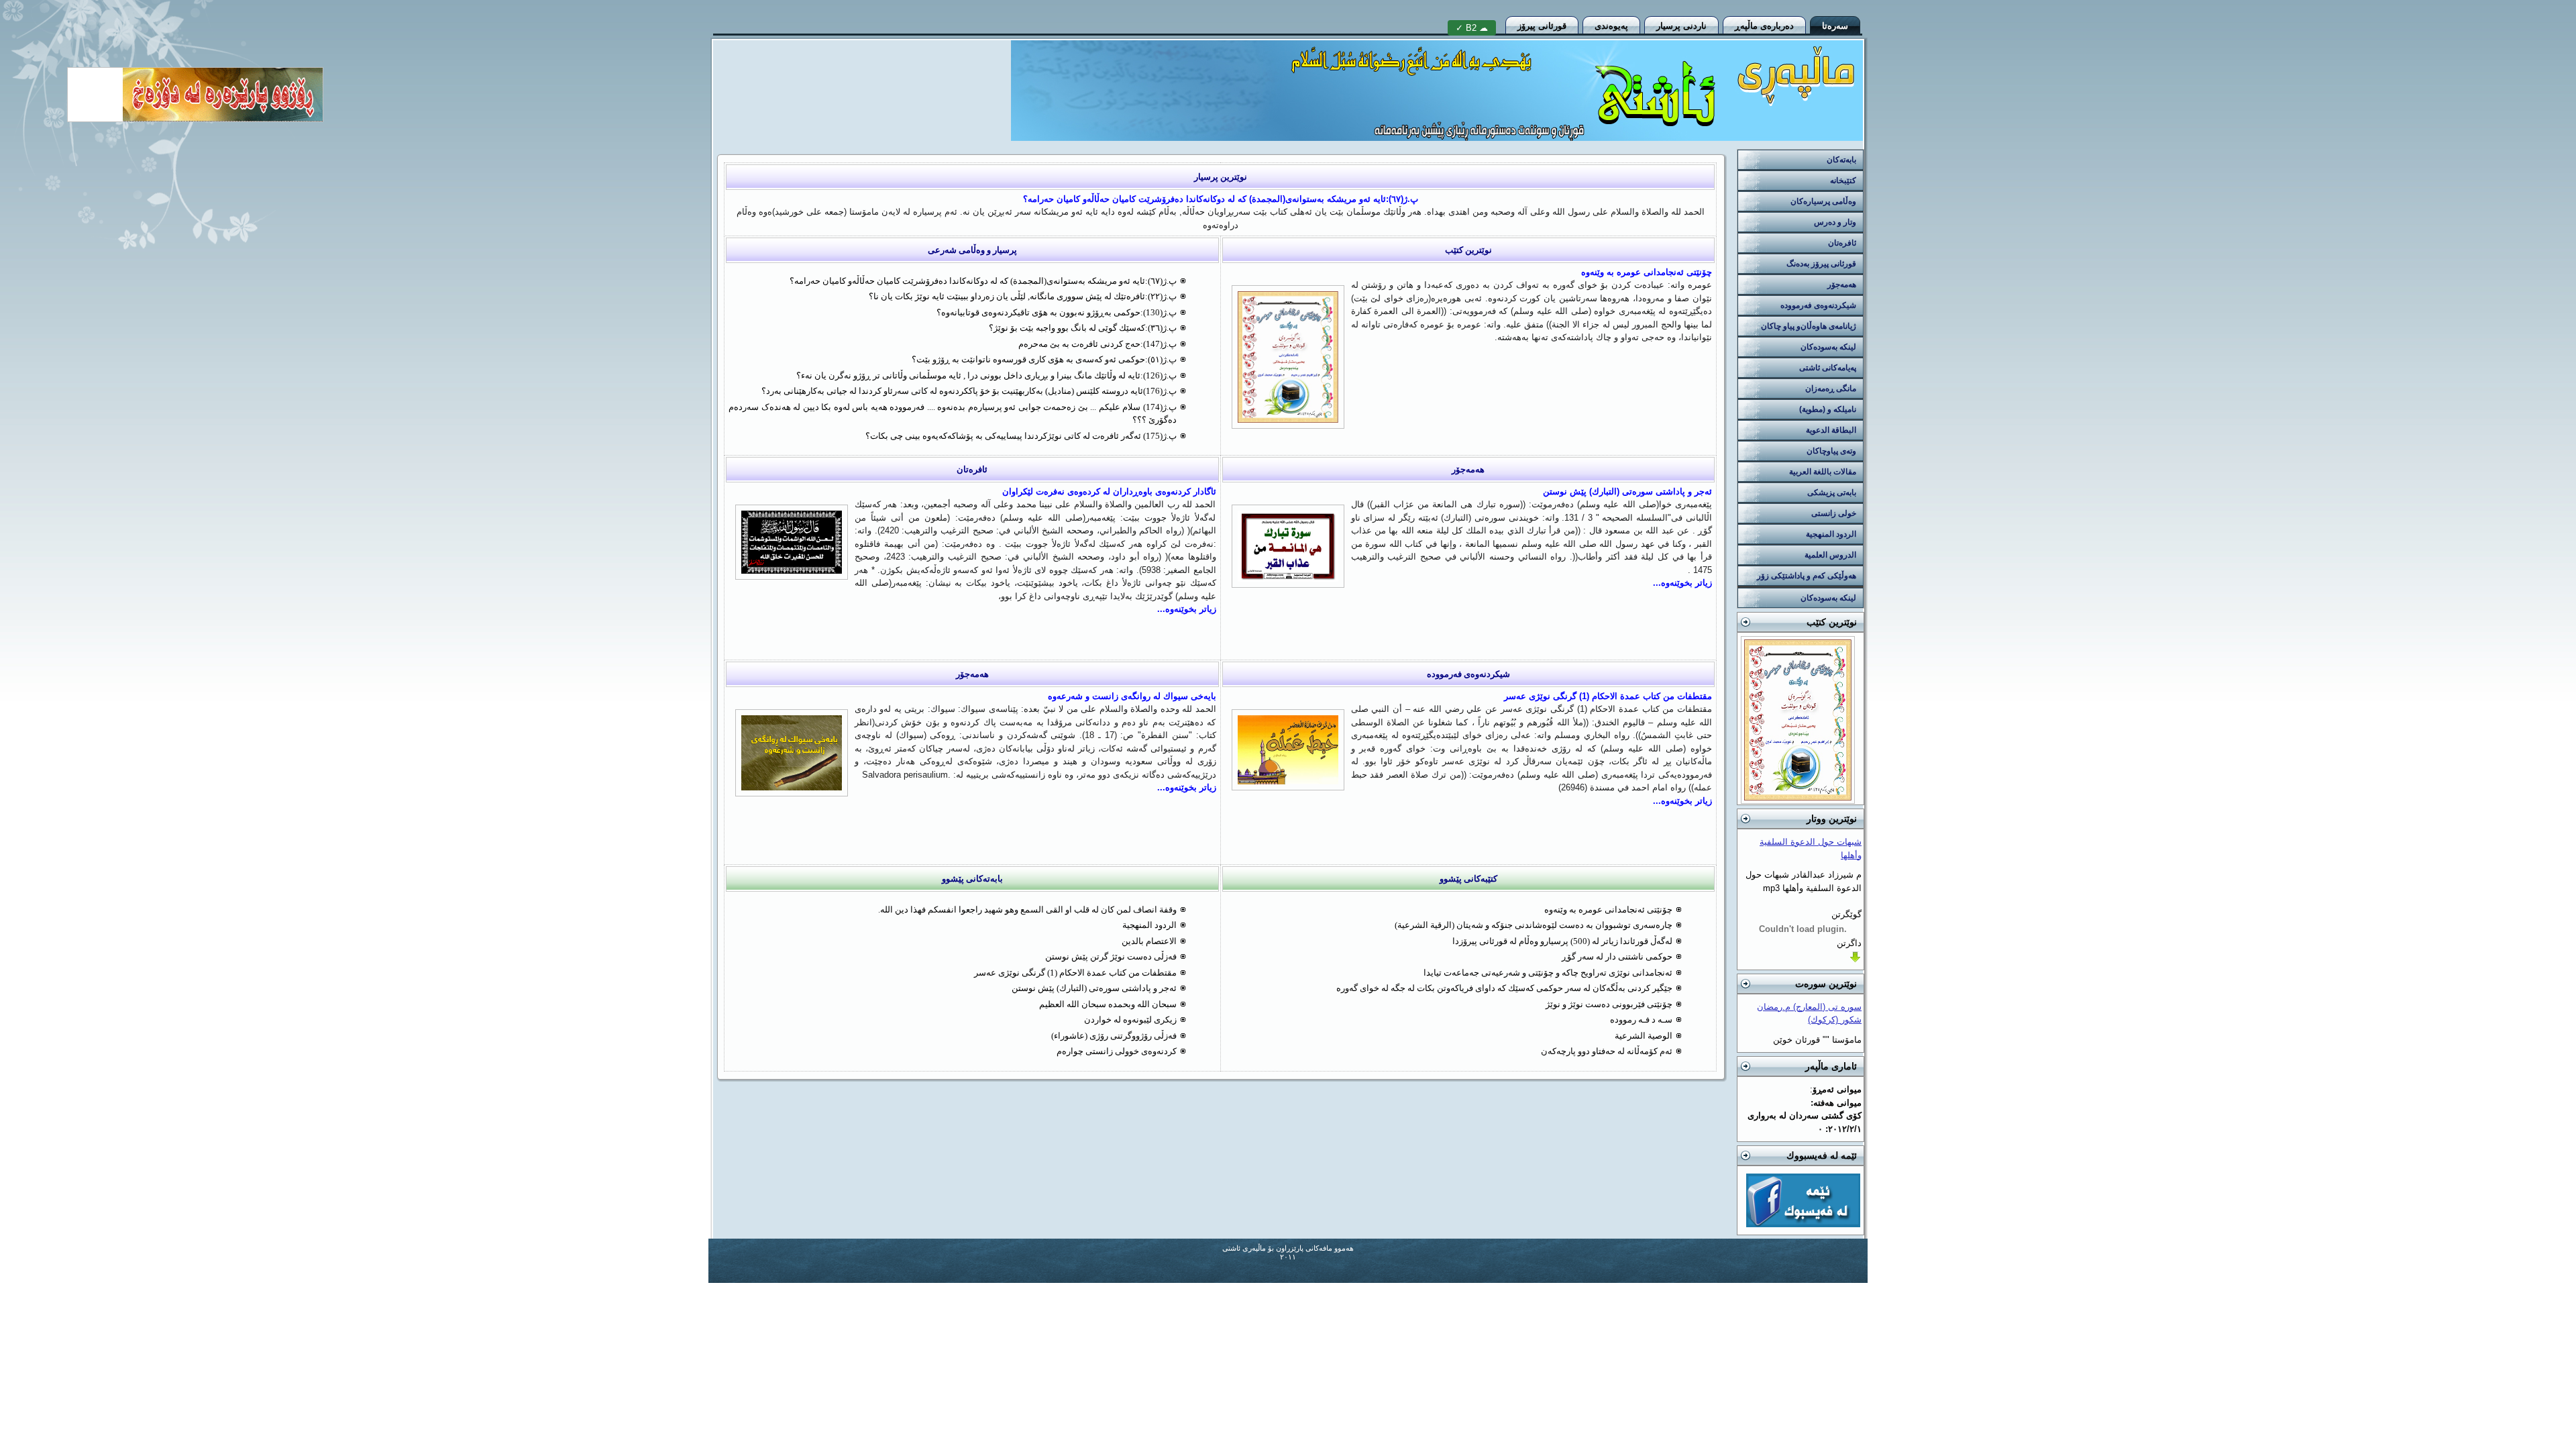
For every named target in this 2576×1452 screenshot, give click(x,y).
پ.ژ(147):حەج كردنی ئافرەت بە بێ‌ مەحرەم (1097, 344)
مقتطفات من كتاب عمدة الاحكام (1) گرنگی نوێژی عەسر (1608, 696)
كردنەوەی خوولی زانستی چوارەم (1117, 1051)
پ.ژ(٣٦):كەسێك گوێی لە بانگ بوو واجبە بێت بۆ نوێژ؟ (1083, 328)
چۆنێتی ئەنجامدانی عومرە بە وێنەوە (1647, 272)
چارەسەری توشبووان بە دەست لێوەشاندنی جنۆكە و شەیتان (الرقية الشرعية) (1534, 925)
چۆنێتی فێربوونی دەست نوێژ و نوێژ (1609, 1004)
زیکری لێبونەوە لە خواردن (1130, 1020)
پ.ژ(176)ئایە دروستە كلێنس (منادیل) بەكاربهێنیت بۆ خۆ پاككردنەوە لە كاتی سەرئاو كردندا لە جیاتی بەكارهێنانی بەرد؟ (969, 391)
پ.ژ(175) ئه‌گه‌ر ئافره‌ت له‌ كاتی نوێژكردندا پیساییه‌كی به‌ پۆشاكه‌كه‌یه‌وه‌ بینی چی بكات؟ (1021, 436)
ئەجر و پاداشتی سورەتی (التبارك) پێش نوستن (1627, 491)
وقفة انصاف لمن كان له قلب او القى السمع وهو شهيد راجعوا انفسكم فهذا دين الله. (1027, 910)
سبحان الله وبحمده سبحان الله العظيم (1108, 1004)
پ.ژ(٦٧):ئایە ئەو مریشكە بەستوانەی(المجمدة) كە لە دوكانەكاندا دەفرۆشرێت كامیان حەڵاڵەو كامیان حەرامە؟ (1221, 199)
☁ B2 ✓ (1472, 28)
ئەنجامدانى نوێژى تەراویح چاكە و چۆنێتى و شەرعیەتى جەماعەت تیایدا (1548, 973)
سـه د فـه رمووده (1641, 1020)
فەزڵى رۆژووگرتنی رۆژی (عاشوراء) (1114, 1036)
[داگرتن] (1855, 961)
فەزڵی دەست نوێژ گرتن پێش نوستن (1111, 956)
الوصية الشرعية (1644, 1036)
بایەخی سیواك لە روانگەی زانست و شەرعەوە (1132, 696)
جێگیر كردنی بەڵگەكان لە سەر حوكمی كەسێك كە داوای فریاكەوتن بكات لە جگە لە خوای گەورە (1504, 988)
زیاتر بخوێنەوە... (1682, 583)
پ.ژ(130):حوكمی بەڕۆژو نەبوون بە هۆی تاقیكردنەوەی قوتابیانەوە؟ (1057, 312)
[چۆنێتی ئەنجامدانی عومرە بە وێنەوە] (1798, 802)
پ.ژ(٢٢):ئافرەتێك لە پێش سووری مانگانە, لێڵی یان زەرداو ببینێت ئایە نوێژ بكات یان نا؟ (1023, 296)
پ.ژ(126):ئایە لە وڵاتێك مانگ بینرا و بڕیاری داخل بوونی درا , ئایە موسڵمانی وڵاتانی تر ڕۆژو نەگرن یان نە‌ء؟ (986, 375)
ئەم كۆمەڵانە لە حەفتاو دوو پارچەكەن (1607, 1051)
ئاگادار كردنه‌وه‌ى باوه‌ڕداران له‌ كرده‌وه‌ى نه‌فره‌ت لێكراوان (1109, 491)
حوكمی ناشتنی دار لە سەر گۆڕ (1617, 956)
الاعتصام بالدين (1149, 941)
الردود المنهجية (1149, 925)
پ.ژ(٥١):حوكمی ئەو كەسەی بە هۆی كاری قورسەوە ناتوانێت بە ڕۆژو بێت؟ (1044, 359)
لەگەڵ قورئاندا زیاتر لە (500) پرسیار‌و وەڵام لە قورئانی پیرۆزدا (1562, 941)
